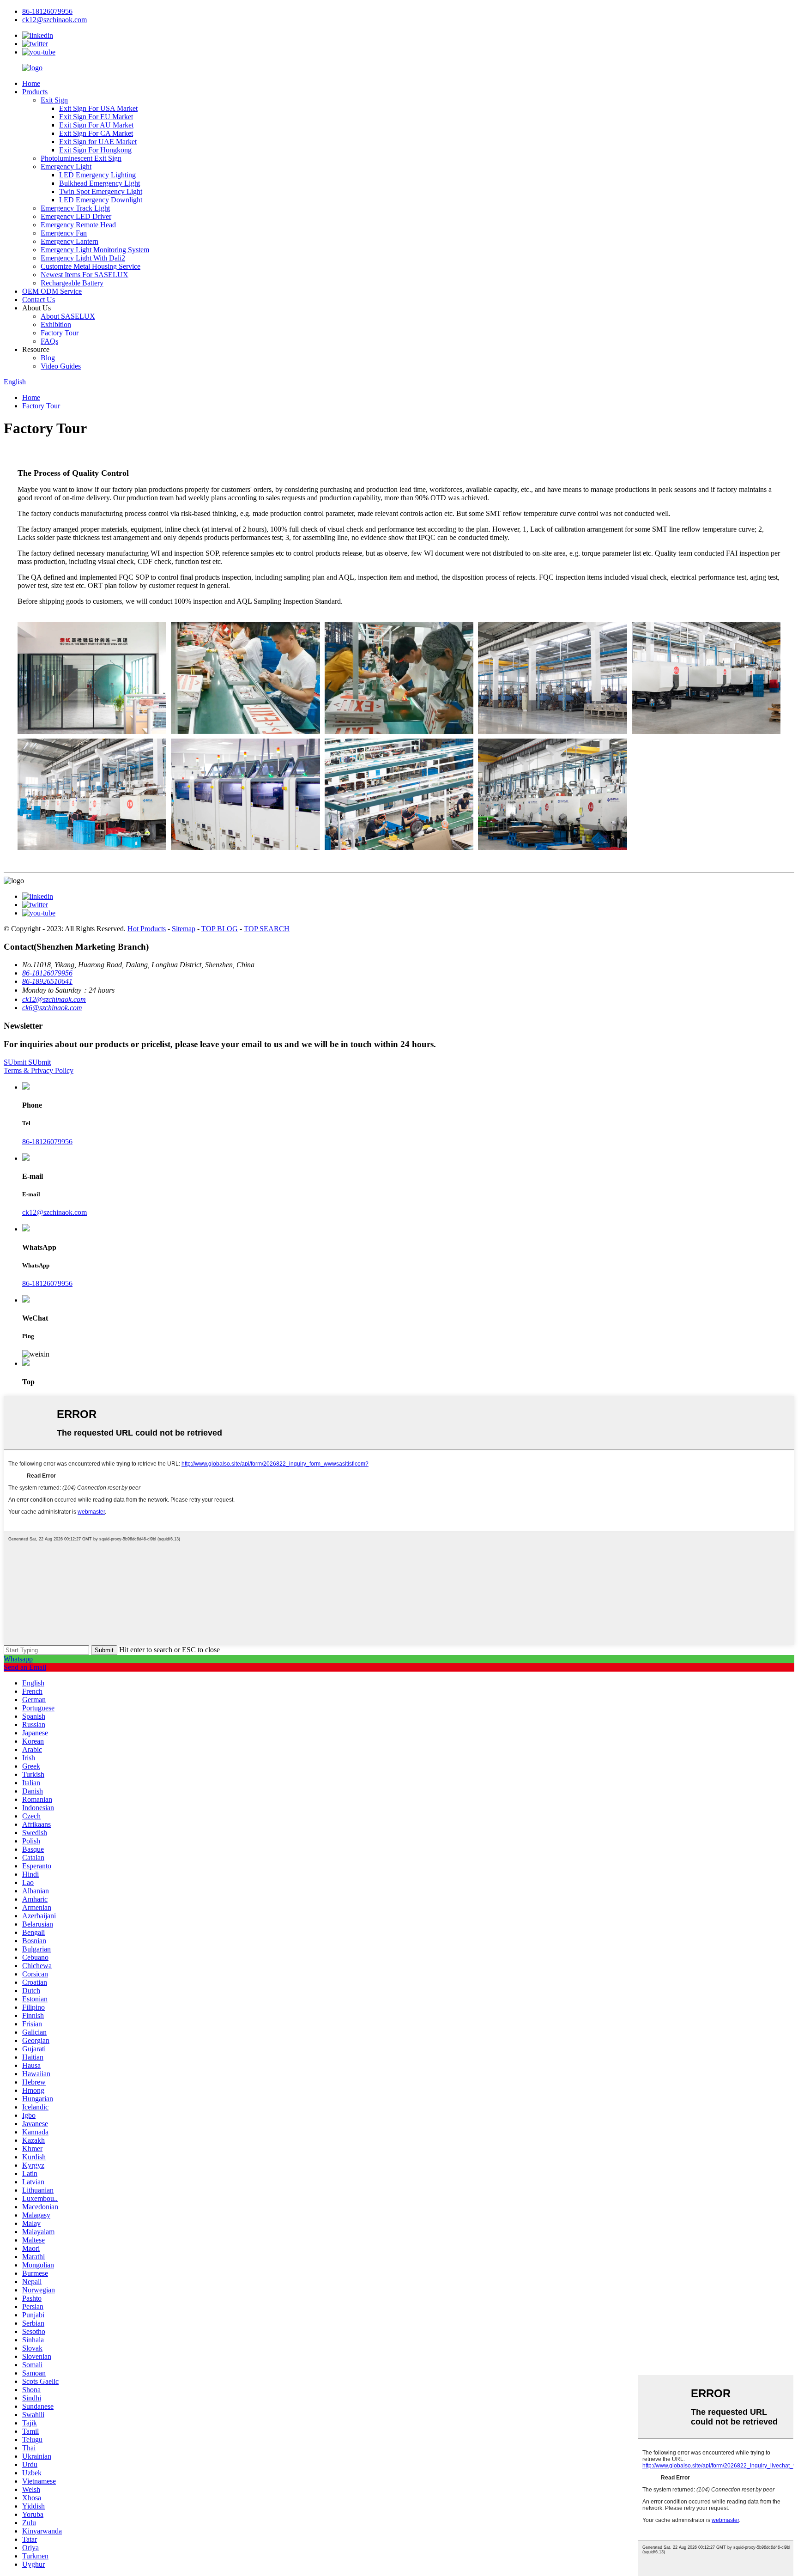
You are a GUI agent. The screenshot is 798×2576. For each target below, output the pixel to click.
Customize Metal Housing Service (91, 266)
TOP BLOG (220, 929)
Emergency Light (66, 167)
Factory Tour (60, 333)
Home (31, 83)
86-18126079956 (47, 1142)
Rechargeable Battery (72, 283)
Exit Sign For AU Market (96, 125)
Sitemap (184, 929)
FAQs (49, 341)
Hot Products (147, 929)
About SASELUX (68, 316)
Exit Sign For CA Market (96, 133)
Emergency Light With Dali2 (83, 258)
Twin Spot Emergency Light (101, 191)
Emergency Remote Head (78, 225)
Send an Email (25, 1667)
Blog (48, 358)
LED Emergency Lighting (97, 175)
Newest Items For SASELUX (85, 275)
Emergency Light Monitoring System (95, 250)
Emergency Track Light (75, 208)
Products (35, 92)
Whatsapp (18, 1659)
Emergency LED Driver (76, 216)
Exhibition (56, 324)
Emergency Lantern (70, 241)
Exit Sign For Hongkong (95, 150)
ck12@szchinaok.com (54, 1212)
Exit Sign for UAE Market (98, 142)
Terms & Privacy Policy (39, 1070)
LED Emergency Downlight (101, 200)
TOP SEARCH (267, 929)
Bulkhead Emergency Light (100, 183)
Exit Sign (54, 100)
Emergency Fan (64, 233)
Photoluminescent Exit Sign (81, 158)
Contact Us (39, 300)
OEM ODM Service (52, 291)
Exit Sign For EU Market (96, 117)
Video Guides (61, 366)
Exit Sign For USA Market (98, 108)
